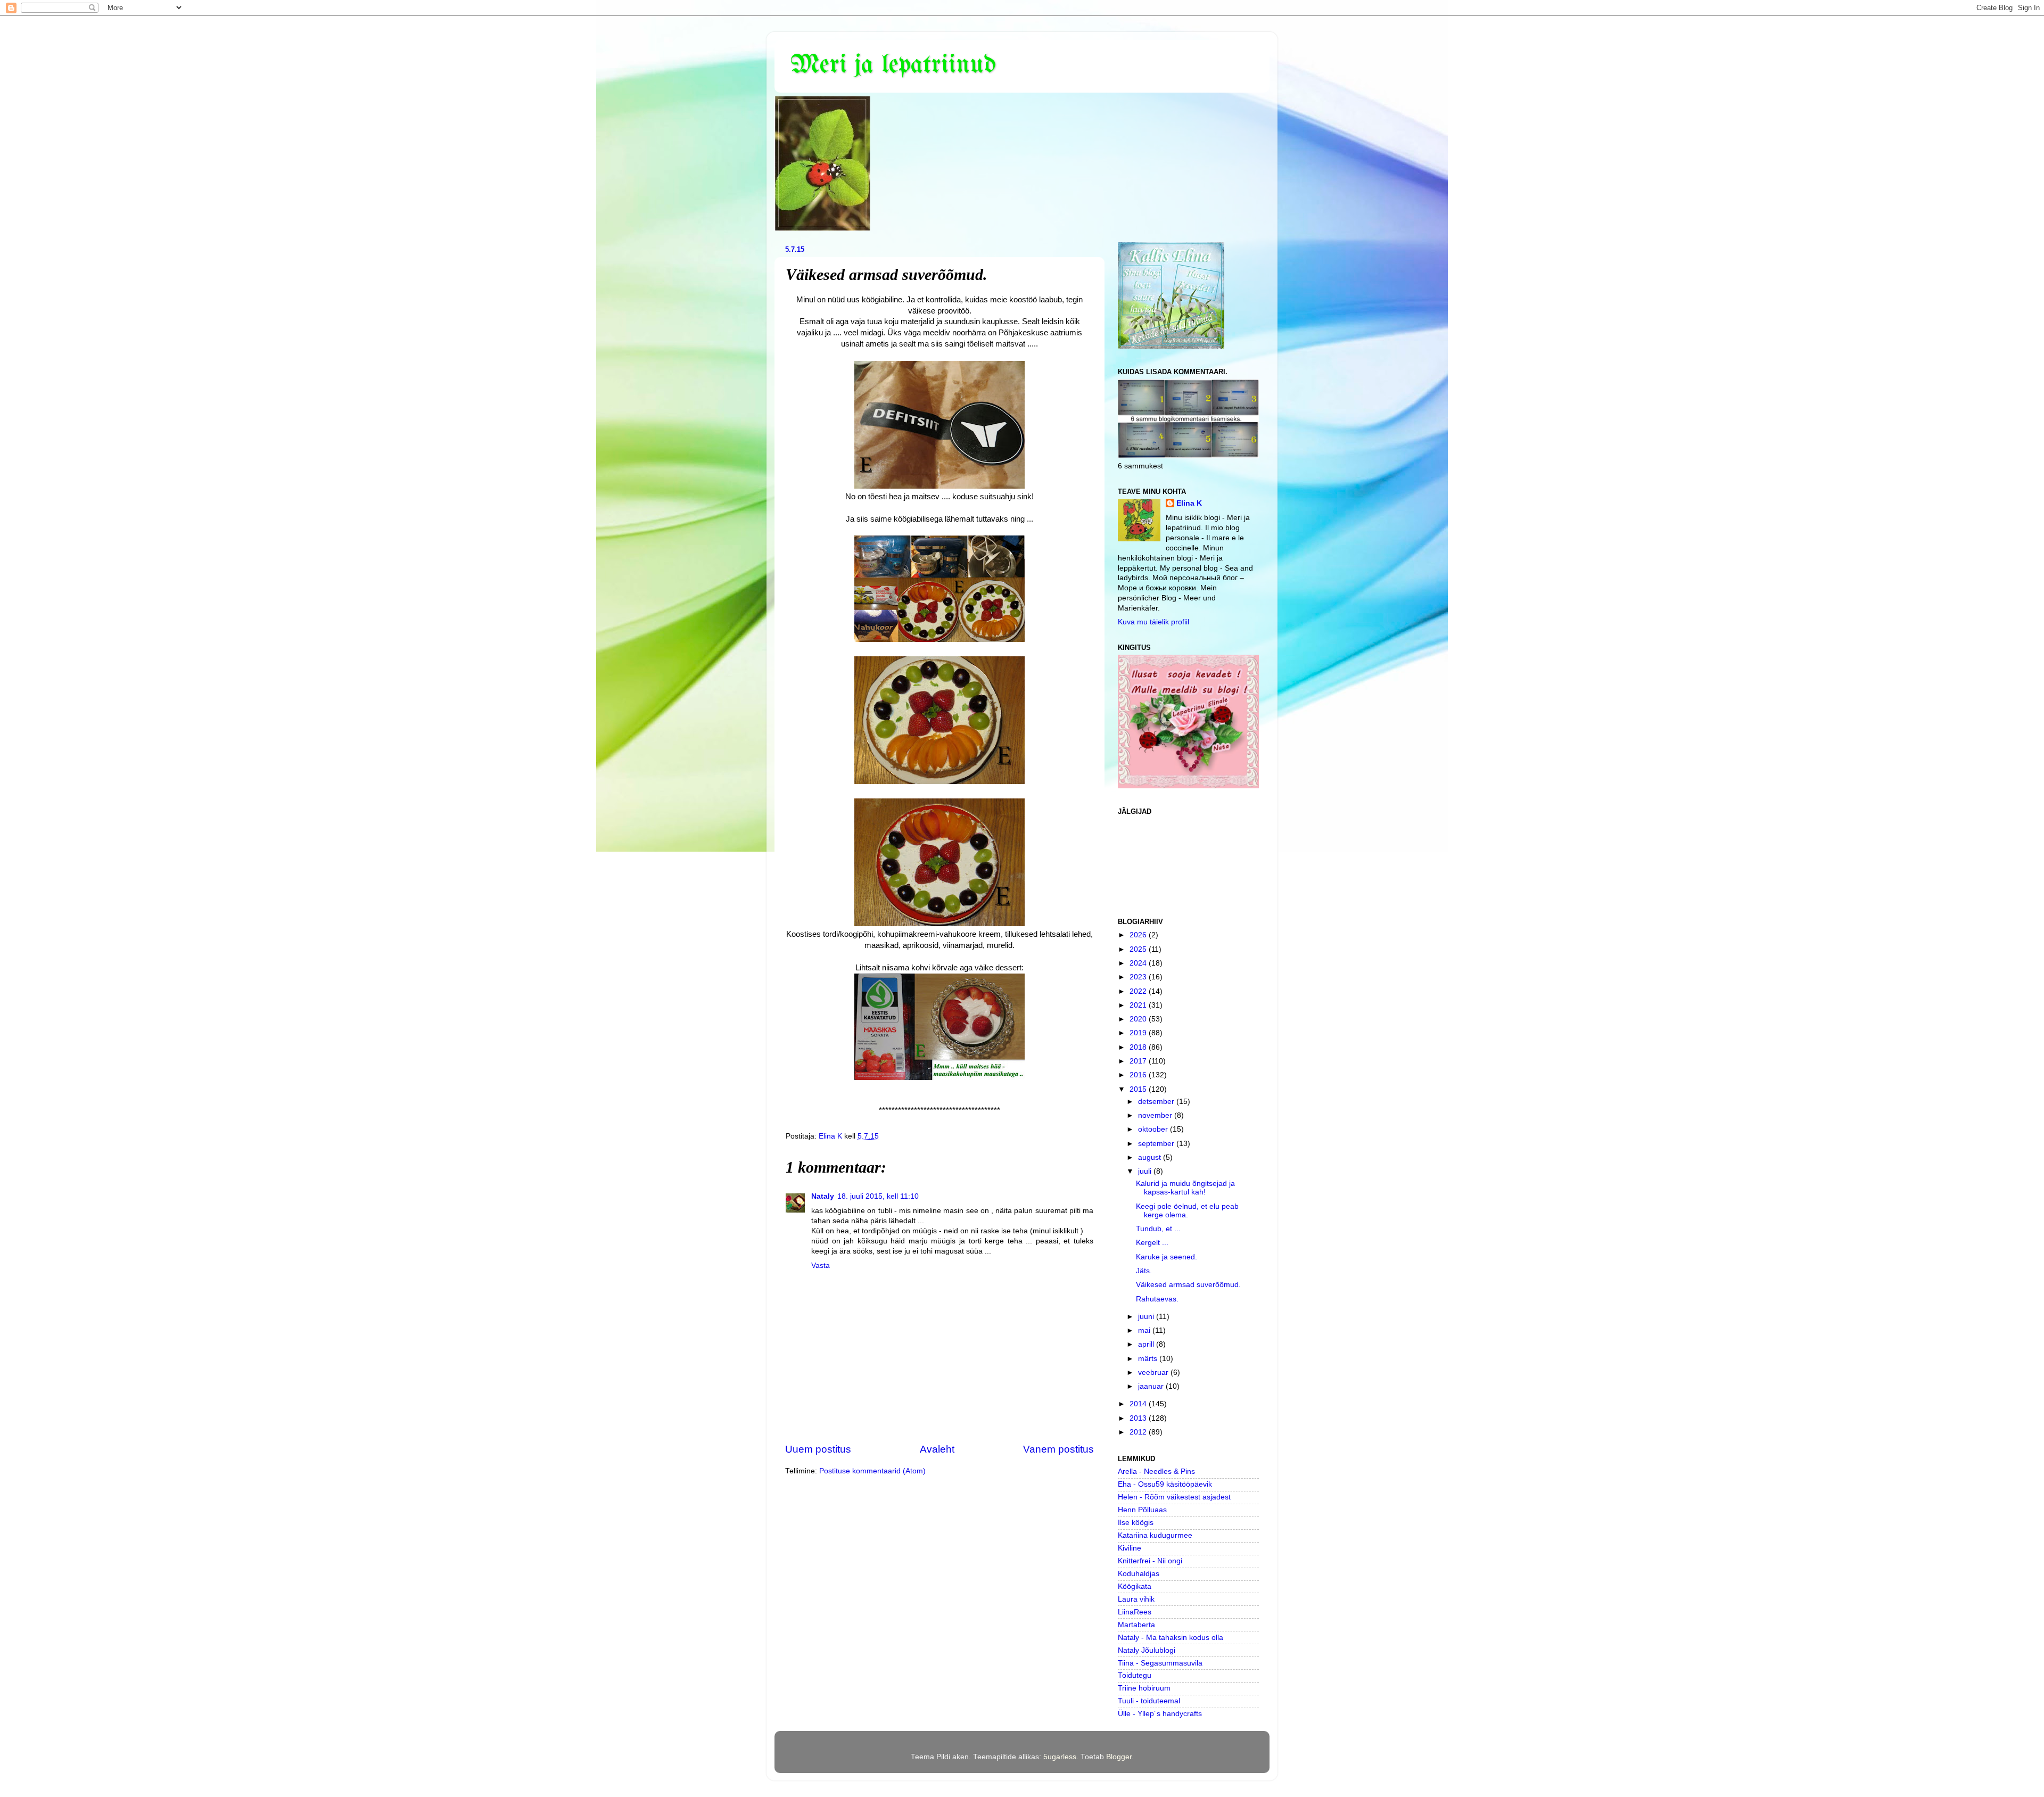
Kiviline (1130, 1548)
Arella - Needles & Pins (1156, 1472)
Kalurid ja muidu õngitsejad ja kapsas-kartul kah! (1185, 1188)
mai (1145, 1330)
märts (1149, 1359)
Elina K (1189, 503)
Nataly (823, 1196)
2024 (1139, 963)
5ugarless (1060, 1757)
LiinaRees (1135, 1612)
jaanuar (1152, 1386)
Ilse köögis (1136, 1523)
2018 (1139, 1047)
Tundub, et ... (1158, 1229)
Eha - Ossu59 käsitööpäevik (1165, 1484)
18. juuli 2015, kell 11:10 (878, 1196)
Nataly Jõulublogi (1147, 1650)
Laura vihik (1136, 1599)
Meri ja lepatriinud (893, 65)
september (1157, 1144)
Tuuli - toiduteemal (1149, 1701)
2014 (1139, 1404)
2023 (1139, 977)
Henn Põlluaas (1142, 1510)
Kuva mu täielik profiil (1153, 622)
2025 (1139, 949)
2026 (1139, 935)
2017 (1139, 1061)
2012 (1139, 1432)
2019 (1139, 1033)
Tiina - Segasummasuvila (1160, 1663)
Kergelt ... (1152, 1243)
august (1151, 1157)
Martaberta (1136, 1625)
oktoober (1154, 1129)
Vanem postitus (1058, 1449)
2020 (1139, 1019)
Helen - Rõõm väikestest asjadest (1174, 1497)
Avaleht (937, 1449)
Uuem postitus (818, 1449)
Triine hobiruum (1144, 1688)
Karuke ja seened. (1167, 1257)
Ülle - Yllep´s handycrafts (1160, 1714)
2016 (1139, 1075)
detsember (1157, 1102)
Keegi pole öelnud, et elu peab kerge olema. (1187, 1211)
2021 (1139, 1005)
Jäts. (1144, 1271)
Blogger (1119, 1757)
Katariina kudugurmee (1155, 1535)
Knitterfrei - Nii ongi (1150, 1561)
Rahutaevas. (1157, 1299)
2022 (1139, 991)
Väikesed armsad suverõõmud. (1188, 1285)
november (1156, 1115)
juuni (1147, 1317)
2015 (1139, 1089)
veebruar (1154, 1373)
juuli (1146, 1171)
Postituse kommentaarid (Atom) (872, 1471)
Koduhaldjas (1139, 1574)
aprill (1147, 1344)
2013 (1139, 1418)
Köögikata (1135, 1586)
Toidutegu (1135, 1675)
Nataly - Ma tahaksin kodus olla (1171, 1638)
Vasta (821, 1266)
